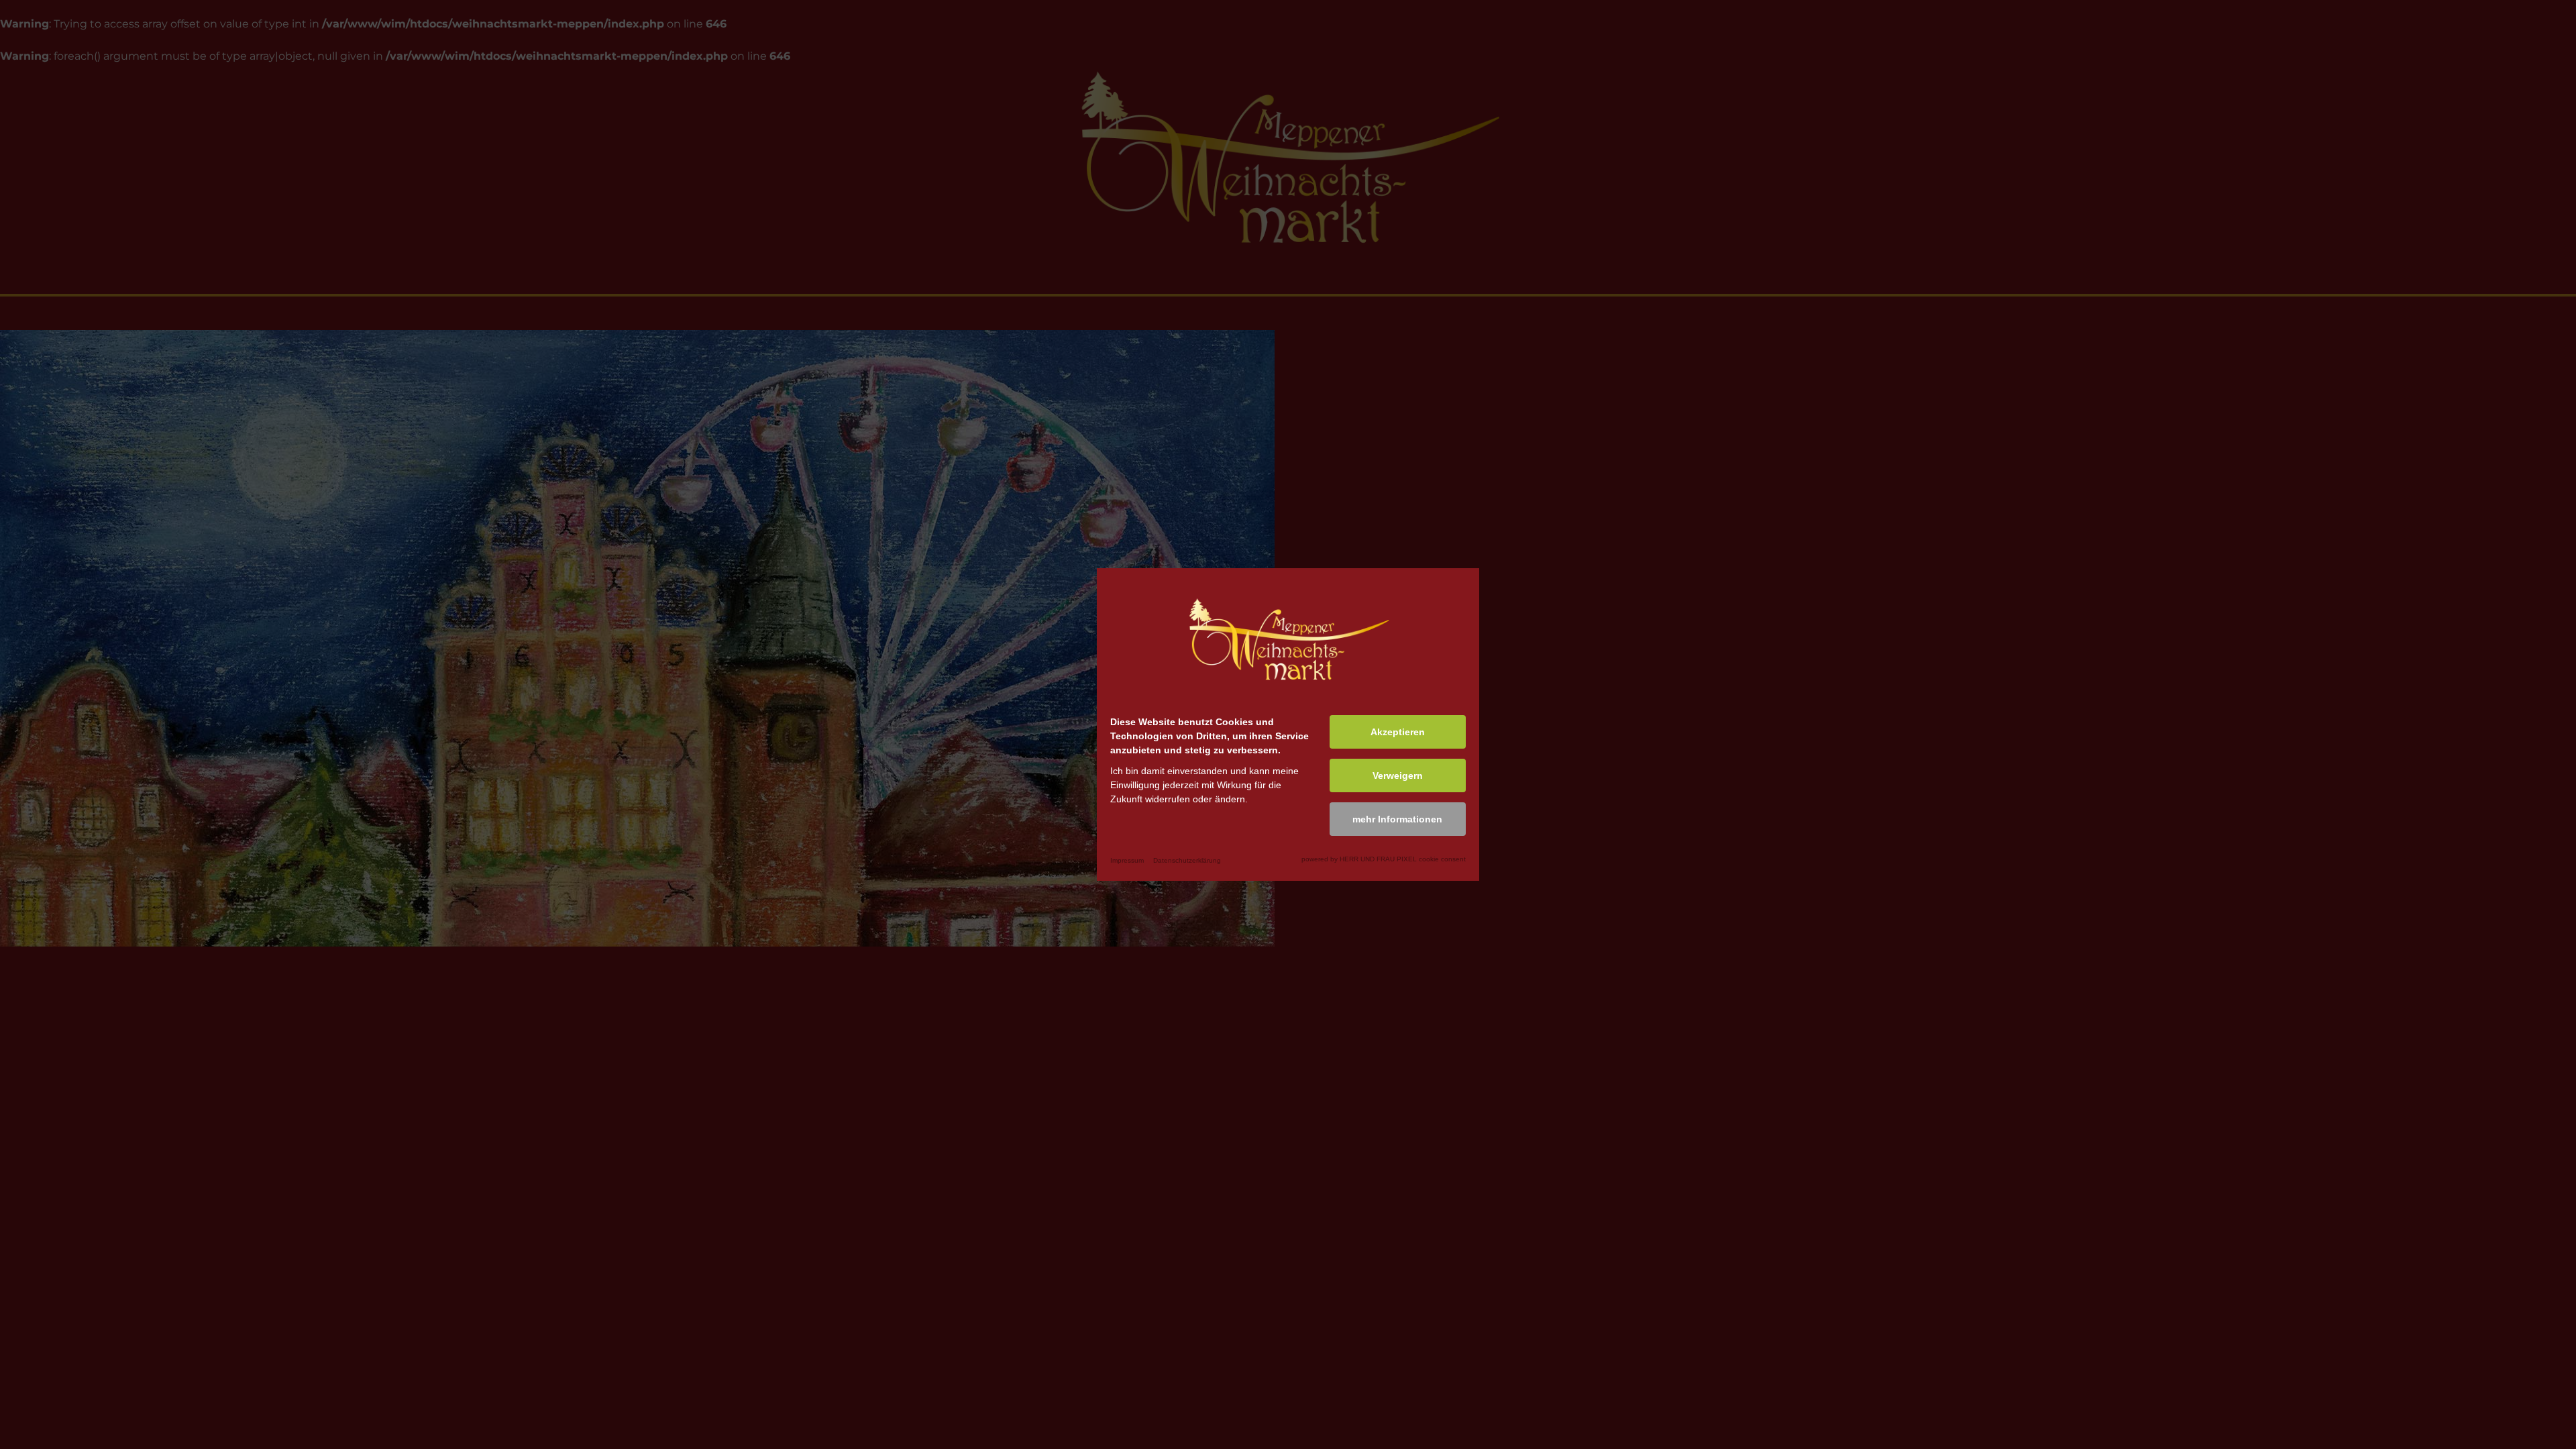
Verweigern (1398, 775)
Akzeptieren (1398, 732)
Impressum (1127, 860)
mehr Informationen (1397, 819)
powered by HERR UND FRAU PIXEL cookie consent (1384, 859)
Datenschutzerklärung (1187, 860)
